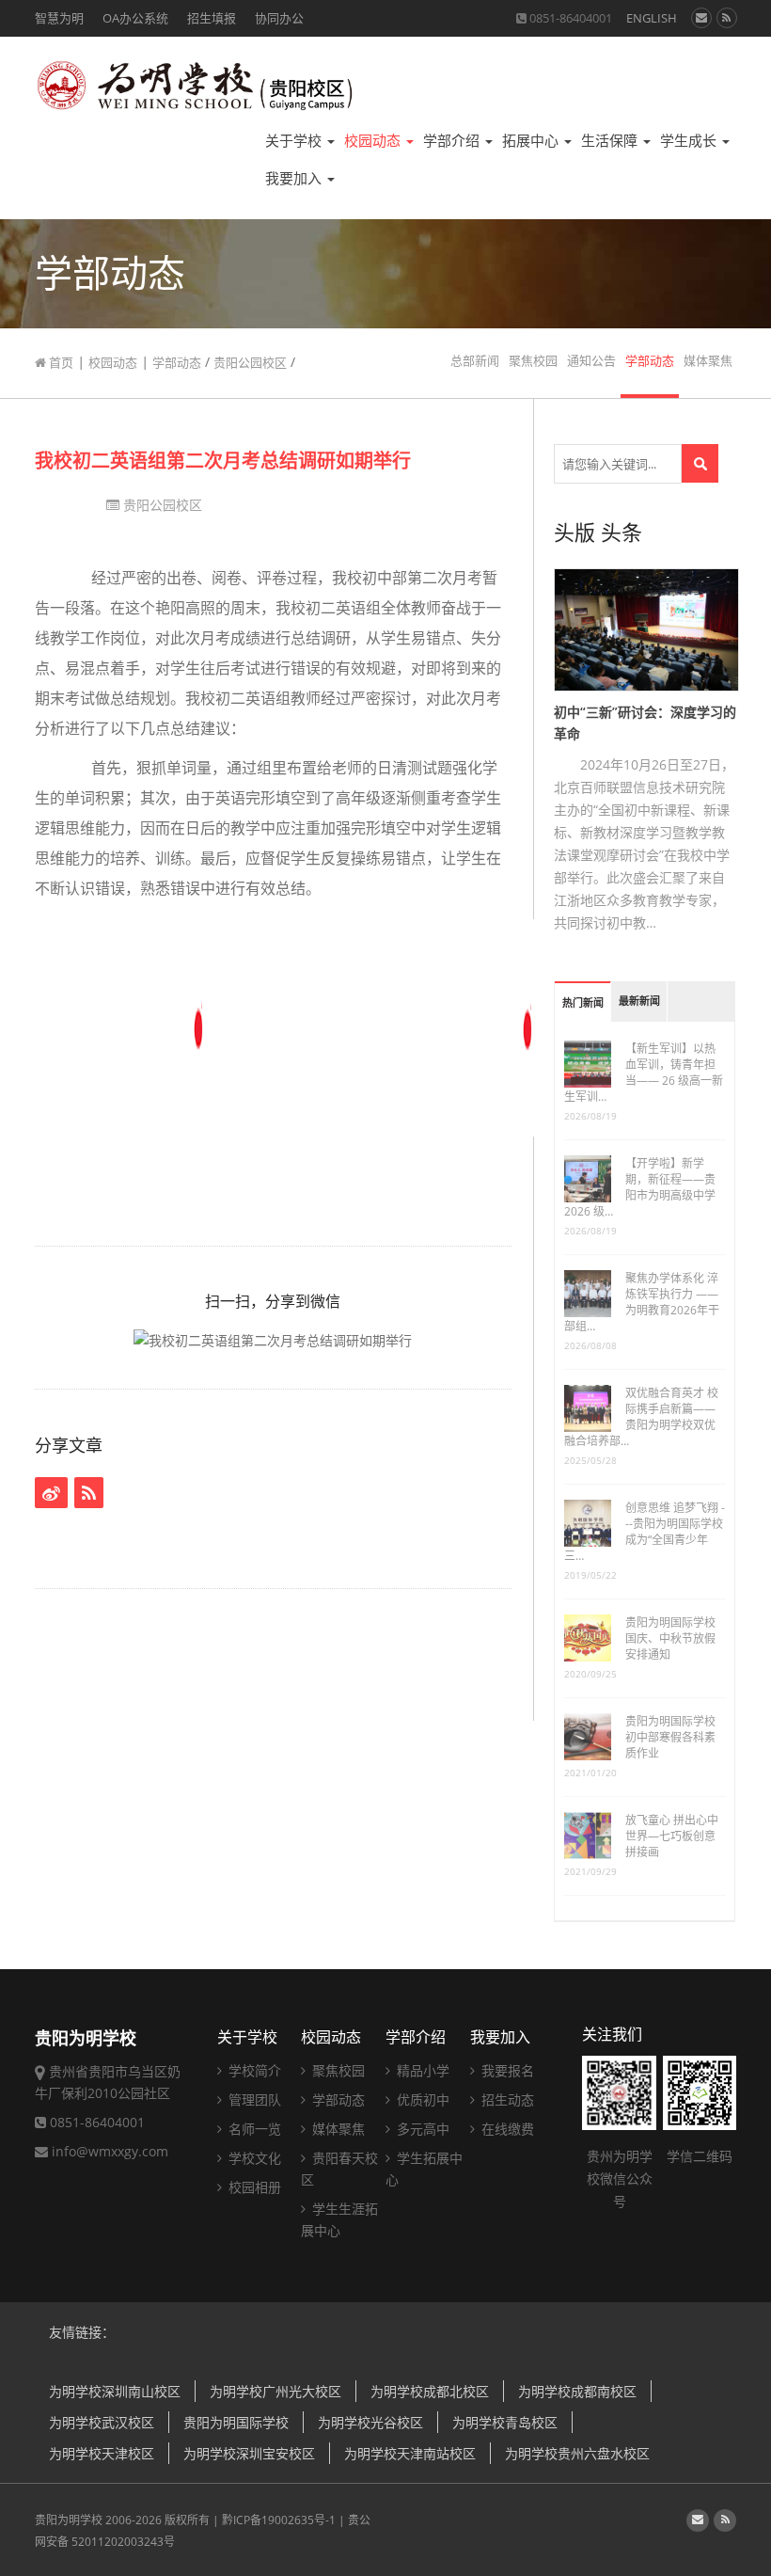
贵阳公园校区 (250, 362)
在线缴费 (506, 2129)
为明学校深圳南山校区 (115, 2391)
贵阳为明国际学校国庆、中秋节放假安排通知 (670, 1638)
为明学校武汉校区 (102, 2422)
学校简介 (253, 2070)
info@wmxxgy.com (110, 2151)
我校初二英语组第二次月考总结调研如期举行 (223, 461)
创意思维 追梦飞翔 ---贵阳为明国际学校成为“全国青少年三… (645, 1532)
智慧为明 (59, 18)
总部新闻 (475, 361)
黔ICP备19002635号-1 (279, 2520)
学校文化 (253, 2158)
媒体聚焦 (708, 361)
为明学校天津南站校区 (410, 2453)
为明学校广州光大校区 (275, 2391)
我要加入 (295, 178)
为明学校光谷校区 (370, 2422)
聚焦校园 (533, 361)
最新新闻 (639, 1002)
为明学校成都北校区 (430, 2391)
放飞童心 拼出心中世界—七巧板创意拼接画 (672, 1836)
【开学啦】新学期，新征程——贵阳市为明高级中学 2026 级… (640, 1187)
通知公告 (591, 361)
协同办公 (279, 18)
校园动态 (374, 141)
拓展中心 (532, 141)
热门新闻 (583, 1003)
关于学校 (295, 141)
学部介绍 (453, 141)
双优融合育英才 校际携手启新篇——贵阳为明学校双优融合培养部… (641, 1417)
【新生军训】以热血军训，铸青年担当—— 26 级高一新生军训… (644, 1073)
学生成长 (690, 141)
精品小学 (421, 2070)
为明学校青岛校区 (505, 2422)
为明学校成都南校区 (577, 2391)
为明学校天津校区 (102, 2453)
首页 (60, 362)
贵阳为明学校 (69, 2520)
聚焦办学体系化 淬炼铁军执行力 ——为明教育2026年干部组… (642, 1302)
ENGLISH (652, 18)
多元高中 (421, 2129)
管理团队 (253, 2099)
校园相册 (253, 2187)
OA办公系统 (135, 18)
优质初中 (421, 2099)
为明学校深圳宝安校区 (249, 2453)
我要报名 (506, 2070)
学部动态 (177, 362)
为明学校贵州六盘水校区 (577, 2453)
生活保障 (611, 141)
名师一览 (253, 2129)
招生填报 (212, 18)
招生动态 (506, 2099)
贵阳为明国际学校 (236, 2422)
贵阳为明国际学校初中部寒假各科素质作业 (670, 1737)
